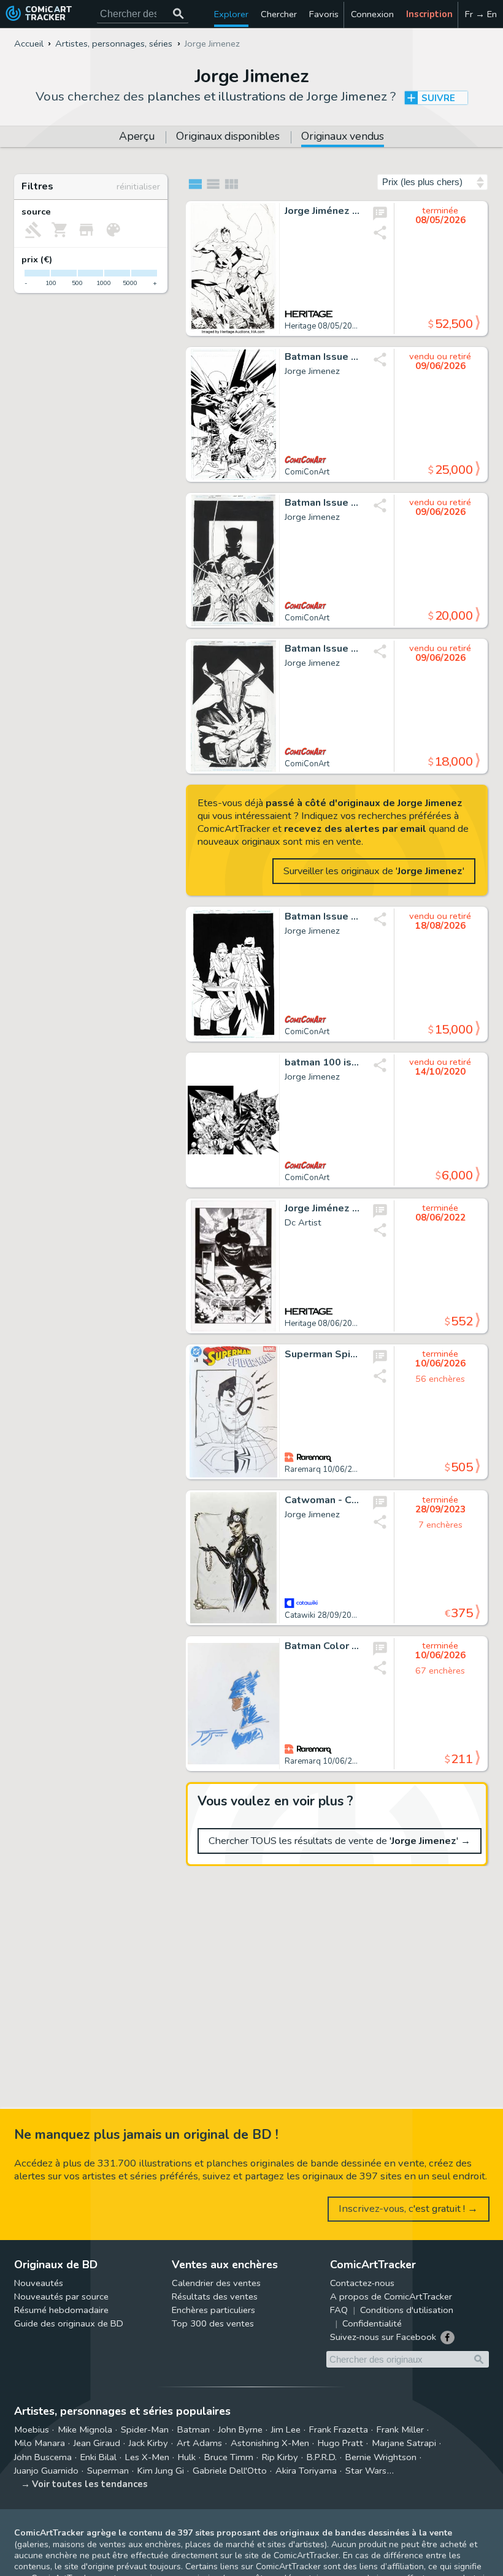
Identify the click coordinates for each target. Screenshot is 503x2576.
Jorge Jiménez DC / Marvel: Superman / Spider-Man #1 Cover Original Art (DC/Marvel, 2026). (323, 211)
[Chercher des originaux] (179, 14)
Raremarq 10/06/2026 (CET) (336, 1469)
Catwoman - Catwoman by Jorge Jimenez (323, 1501)
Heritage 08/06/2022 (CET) (334, 1324)
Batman (194, 2429)
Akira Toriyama (306, 2471)
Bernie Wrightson (381, 2457)
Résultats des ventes (215, 2296)
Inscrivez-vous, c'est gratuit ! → (408, 2208)
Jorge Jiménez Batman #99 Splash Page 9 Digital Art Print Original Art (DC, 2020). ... (323, 1209)
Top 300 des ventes (213, 2323)
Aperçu (137, 137)
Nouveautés (39, 2283)
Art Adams (199, 2443)
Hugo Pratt (340, 2443)
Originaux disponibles (228, 137)
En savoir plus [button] (92, 2517)
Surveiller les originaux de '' (374, 871)
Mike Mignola (85, 2429)
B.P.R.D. (322, 2457)
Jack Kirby (148, 2443)
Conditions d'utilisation (407, 2310)
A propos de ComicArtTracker (391, 2296)
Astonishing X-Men (270, 2443)
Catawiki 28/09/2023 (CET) (334, 1615)
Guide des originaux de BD (69, 2323)
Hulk (187, 2457)
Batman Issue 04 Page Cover (323, 649)
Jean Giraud (97, 2443)
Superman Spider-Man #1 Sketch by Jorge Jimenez (323, 1355)
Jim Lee (286, 2429)
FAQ (339, 2310)
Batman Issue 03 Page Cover (323, 503)
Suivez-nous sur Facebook (383, 2337)
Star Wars (366, 2471)
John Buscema (43, 2457)
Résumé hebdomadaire (61, 2310)
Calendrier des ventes (216, 2283)
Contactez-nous (362, 2283)
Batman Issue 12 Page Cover (323, 917)
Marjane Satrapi (404, 2443)
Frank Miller (400, 2429)
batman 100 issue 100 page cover (323, 1063)
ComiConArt (307, 472)
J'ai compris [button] (128, 2546)
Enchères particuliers (213, 2310)
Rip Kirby (280, 2457)
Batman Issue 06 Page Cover (323, 357)
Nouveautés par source (61, 2296)
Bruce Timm (229, 2457)
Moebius (32, 2429)
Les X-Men (147, 2457)
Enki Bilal (98, 2457)
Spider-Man (145, 2429)
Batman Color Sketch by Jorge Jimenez (323, 1647)
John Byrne (240, 2429)
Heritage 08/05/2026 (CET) (334, 326)
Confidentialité (372, 2323)
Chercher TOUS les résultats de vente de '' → (340, 1841)
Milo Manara (40, 2443)
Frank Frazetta (339, 2429)
